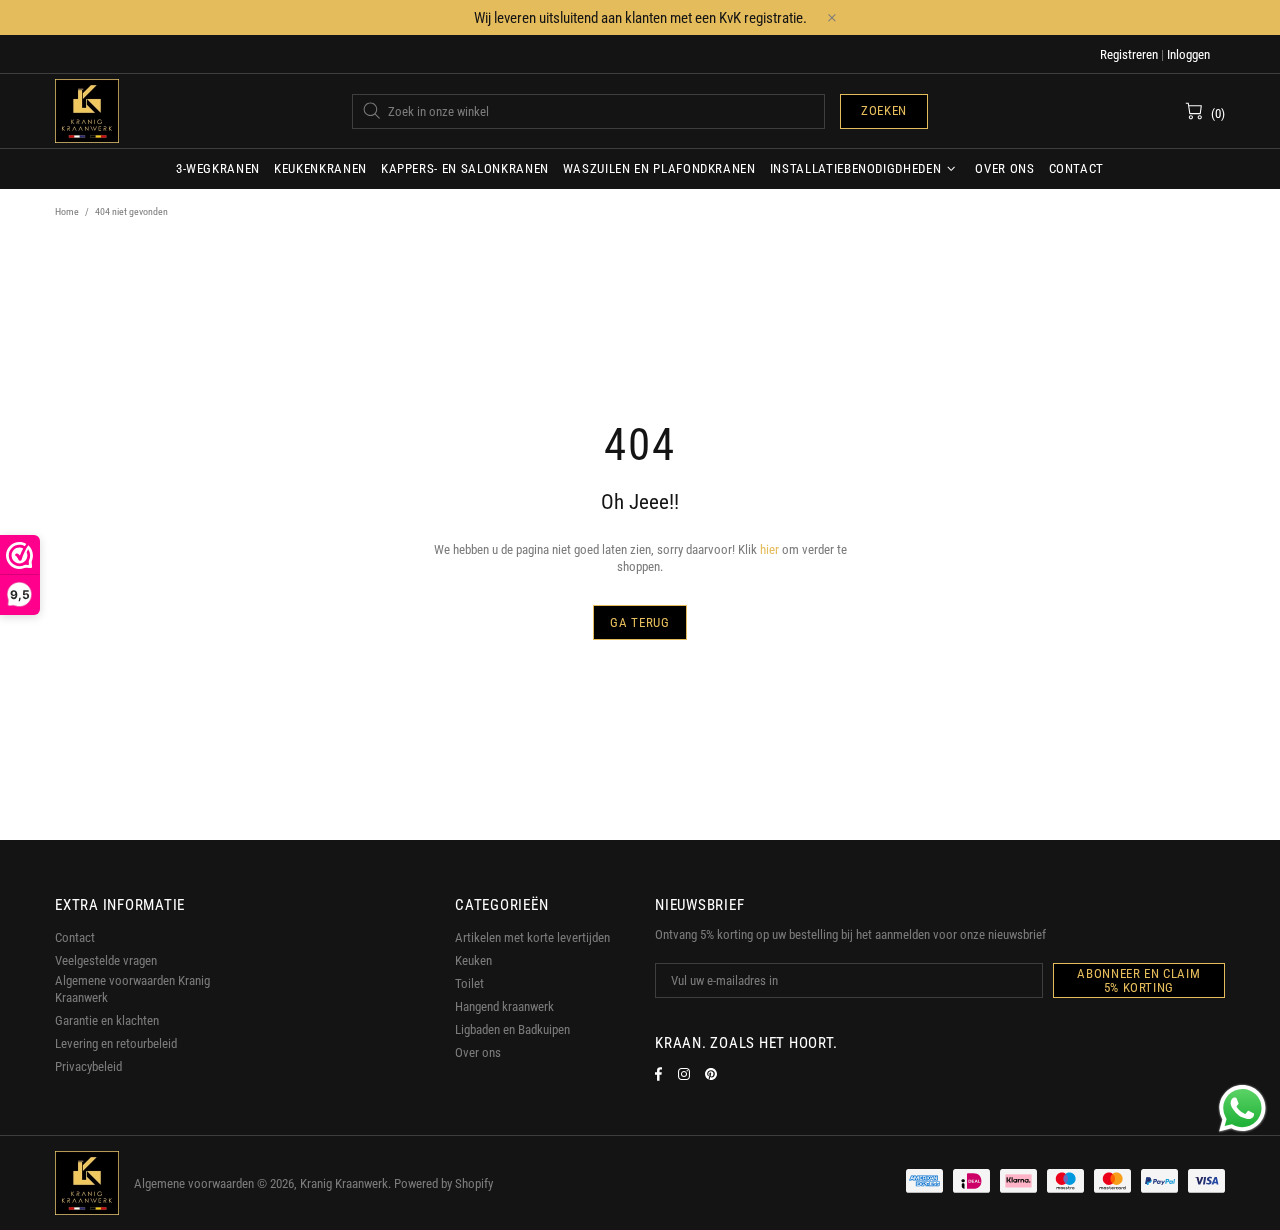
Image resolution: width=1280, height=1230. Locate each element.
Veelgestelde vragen (106, 960)
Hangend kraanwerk (504, 1006)
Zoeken (884, 110)
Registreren (1129, 54)
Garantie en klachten (107, 1020)
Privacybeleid (88, 1066)
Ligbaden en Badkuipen (512, 1029)
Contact (75, 937)
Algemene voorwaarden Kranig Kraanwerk (132, 989)
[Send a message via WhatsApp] (1242, 1108)
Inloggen (1188, 54)
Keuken (473, 960)
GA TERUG (639, 622)
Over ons (478, 1052)
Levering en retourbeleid (116, 1043)
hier (769, 549)
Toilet (469, 983)
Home (67, 211)
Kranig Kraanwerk (87, 111)
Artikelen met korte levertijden (532, 937)
